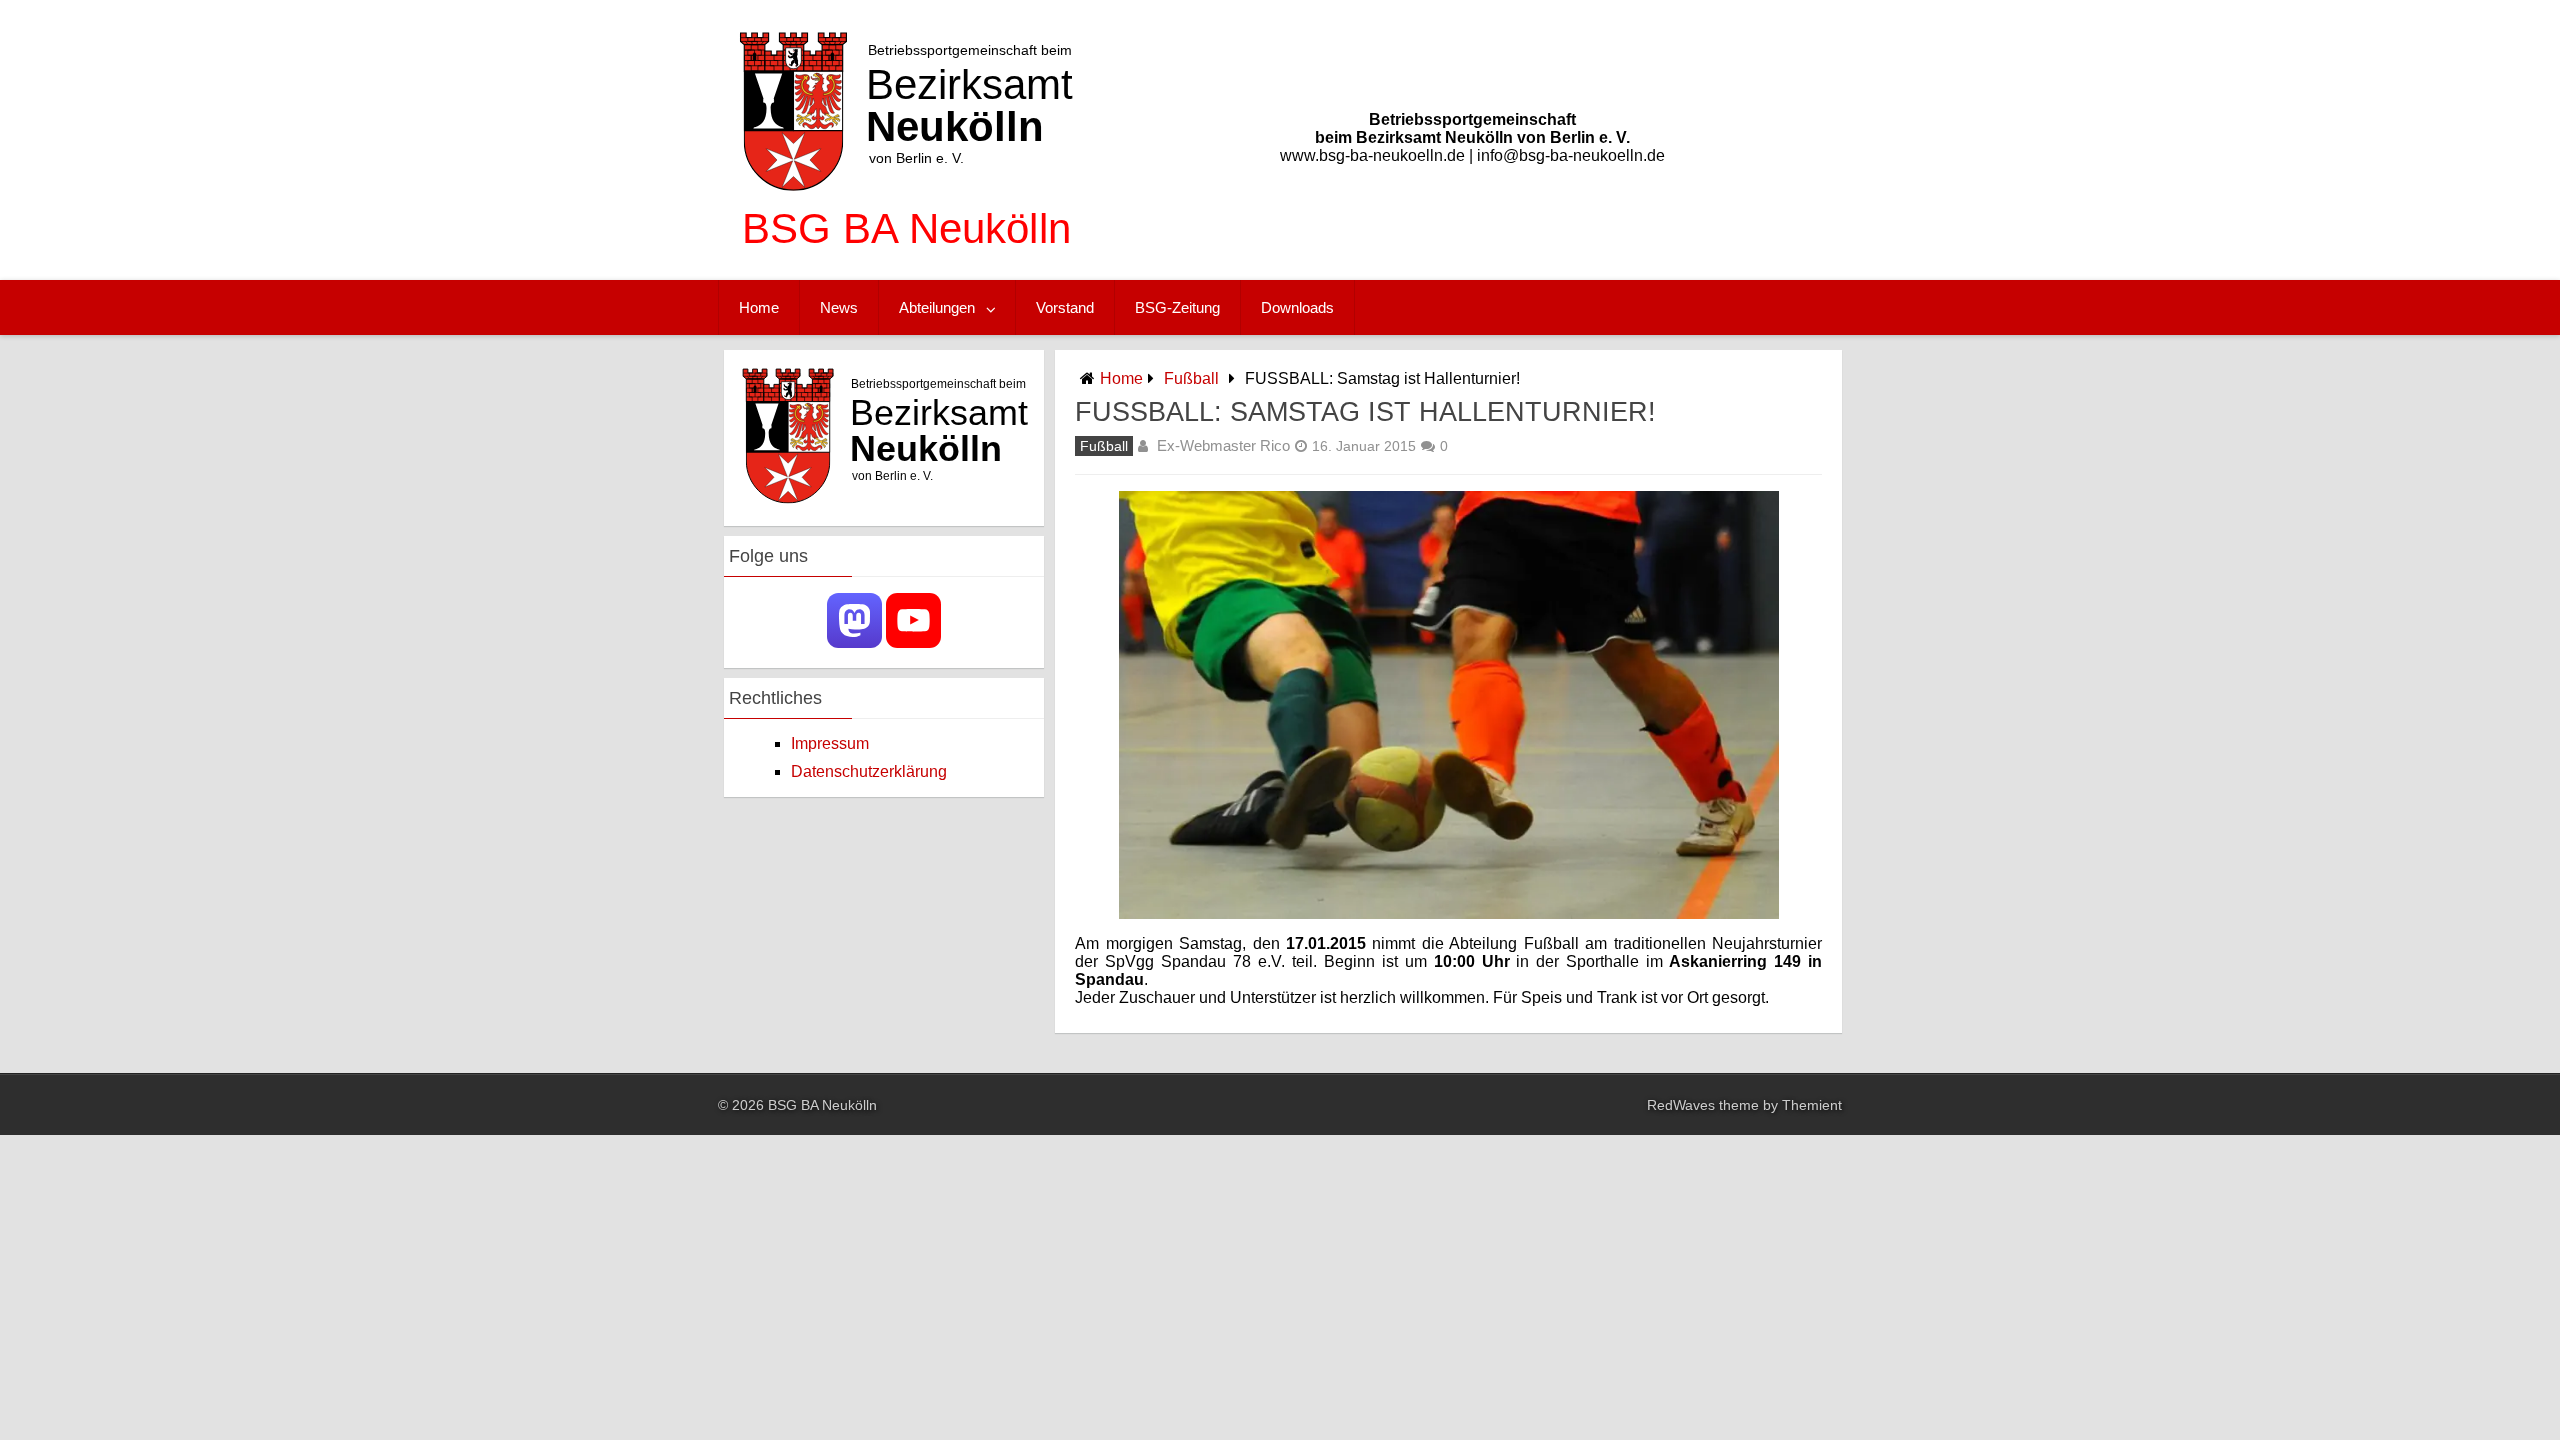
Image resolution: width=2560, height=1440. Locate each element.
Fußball (1191, 378)
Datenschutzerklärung (869, 771)
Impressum (830, 743)
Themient (1812, 1105)
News (839, 307)
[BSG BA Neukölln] (906, 259)
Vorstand (1065, 307)
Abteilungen (937, 307)
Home (759, 307)
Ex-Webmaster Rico (1223, 445)
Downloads (1297, 307)
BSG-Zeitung (1177, 307)
